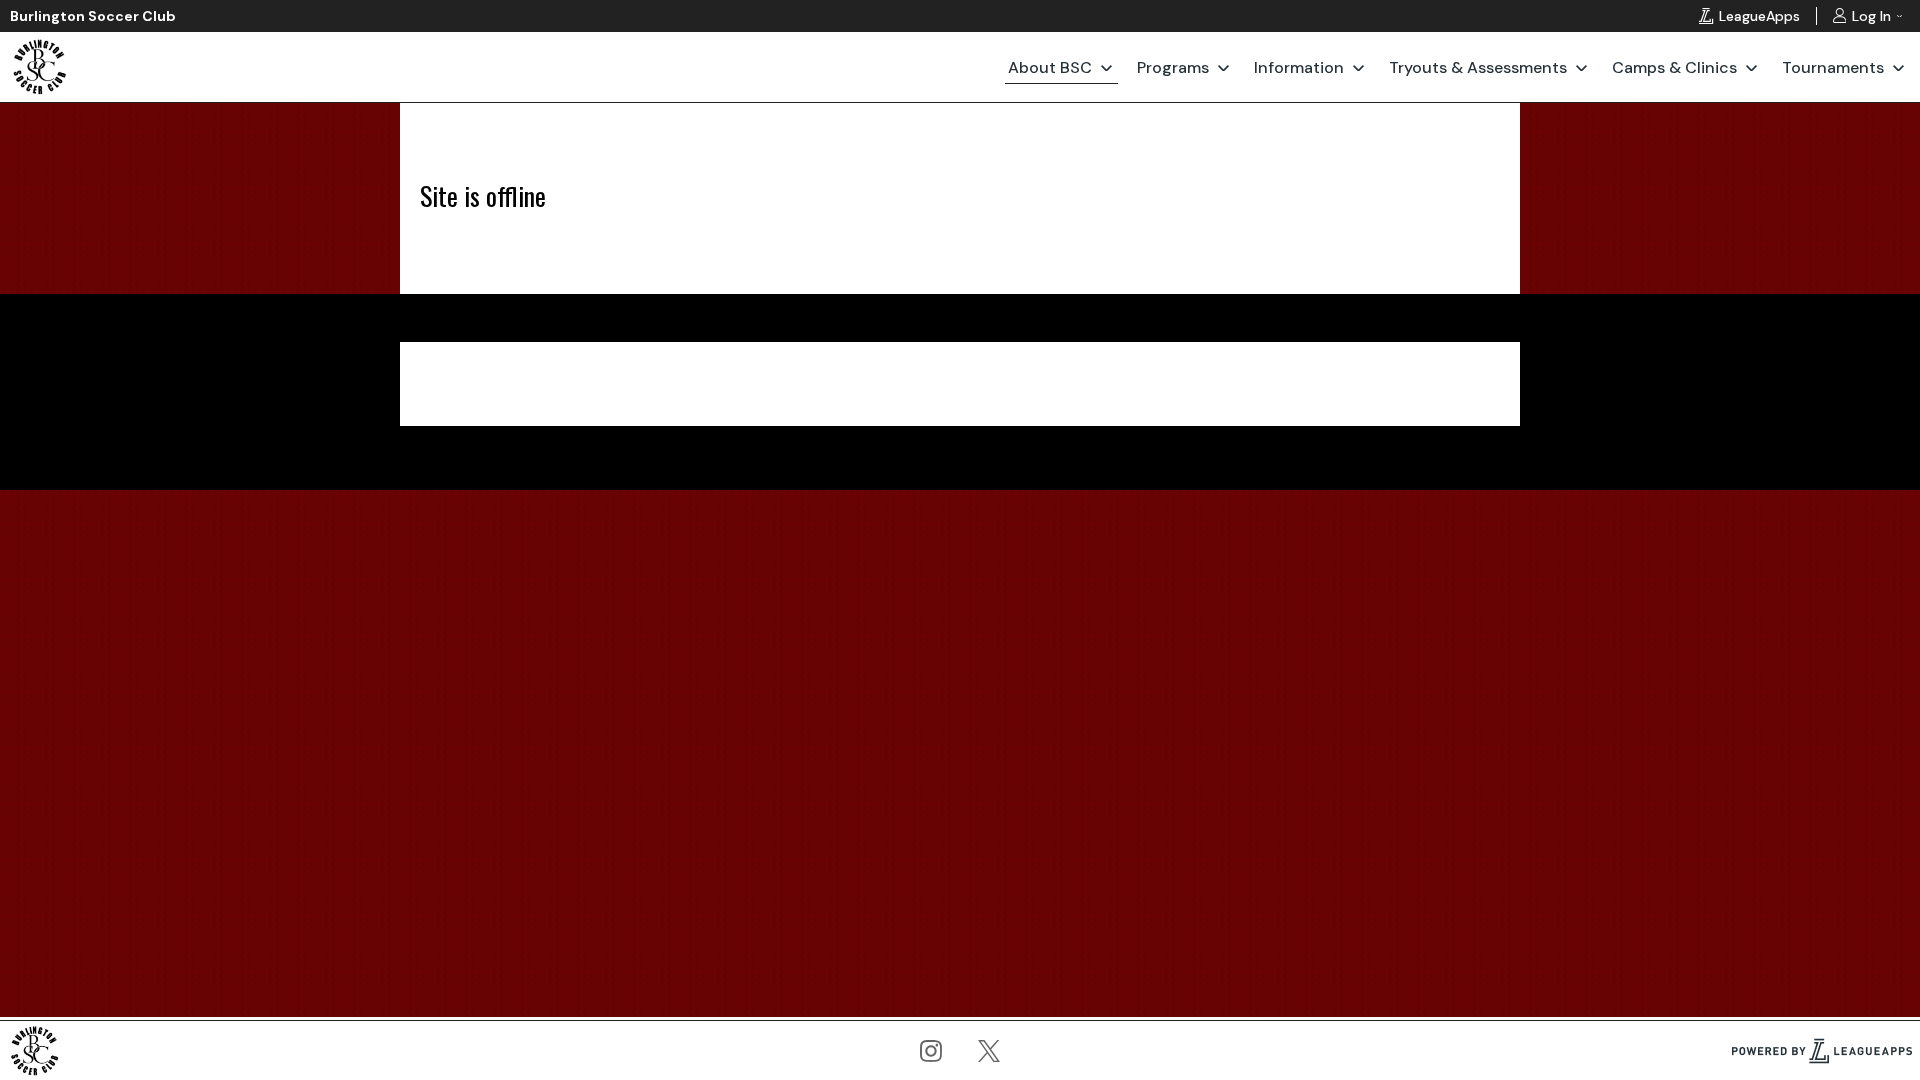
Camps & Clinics (1674, 67)
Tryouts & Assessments (1478, 67)
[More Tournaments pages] (1898, 67)
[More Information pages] (1358, 67)
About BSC (1050, 67)
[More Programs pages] (1223, 67)
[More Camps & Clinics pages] (1751, 67)
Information (1299, 67)
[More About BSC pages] (1106, 67)
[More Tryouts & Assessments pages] (1581, 67)
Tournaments (1833, 67)
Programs (1173, 67)
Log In (1871, 16)
